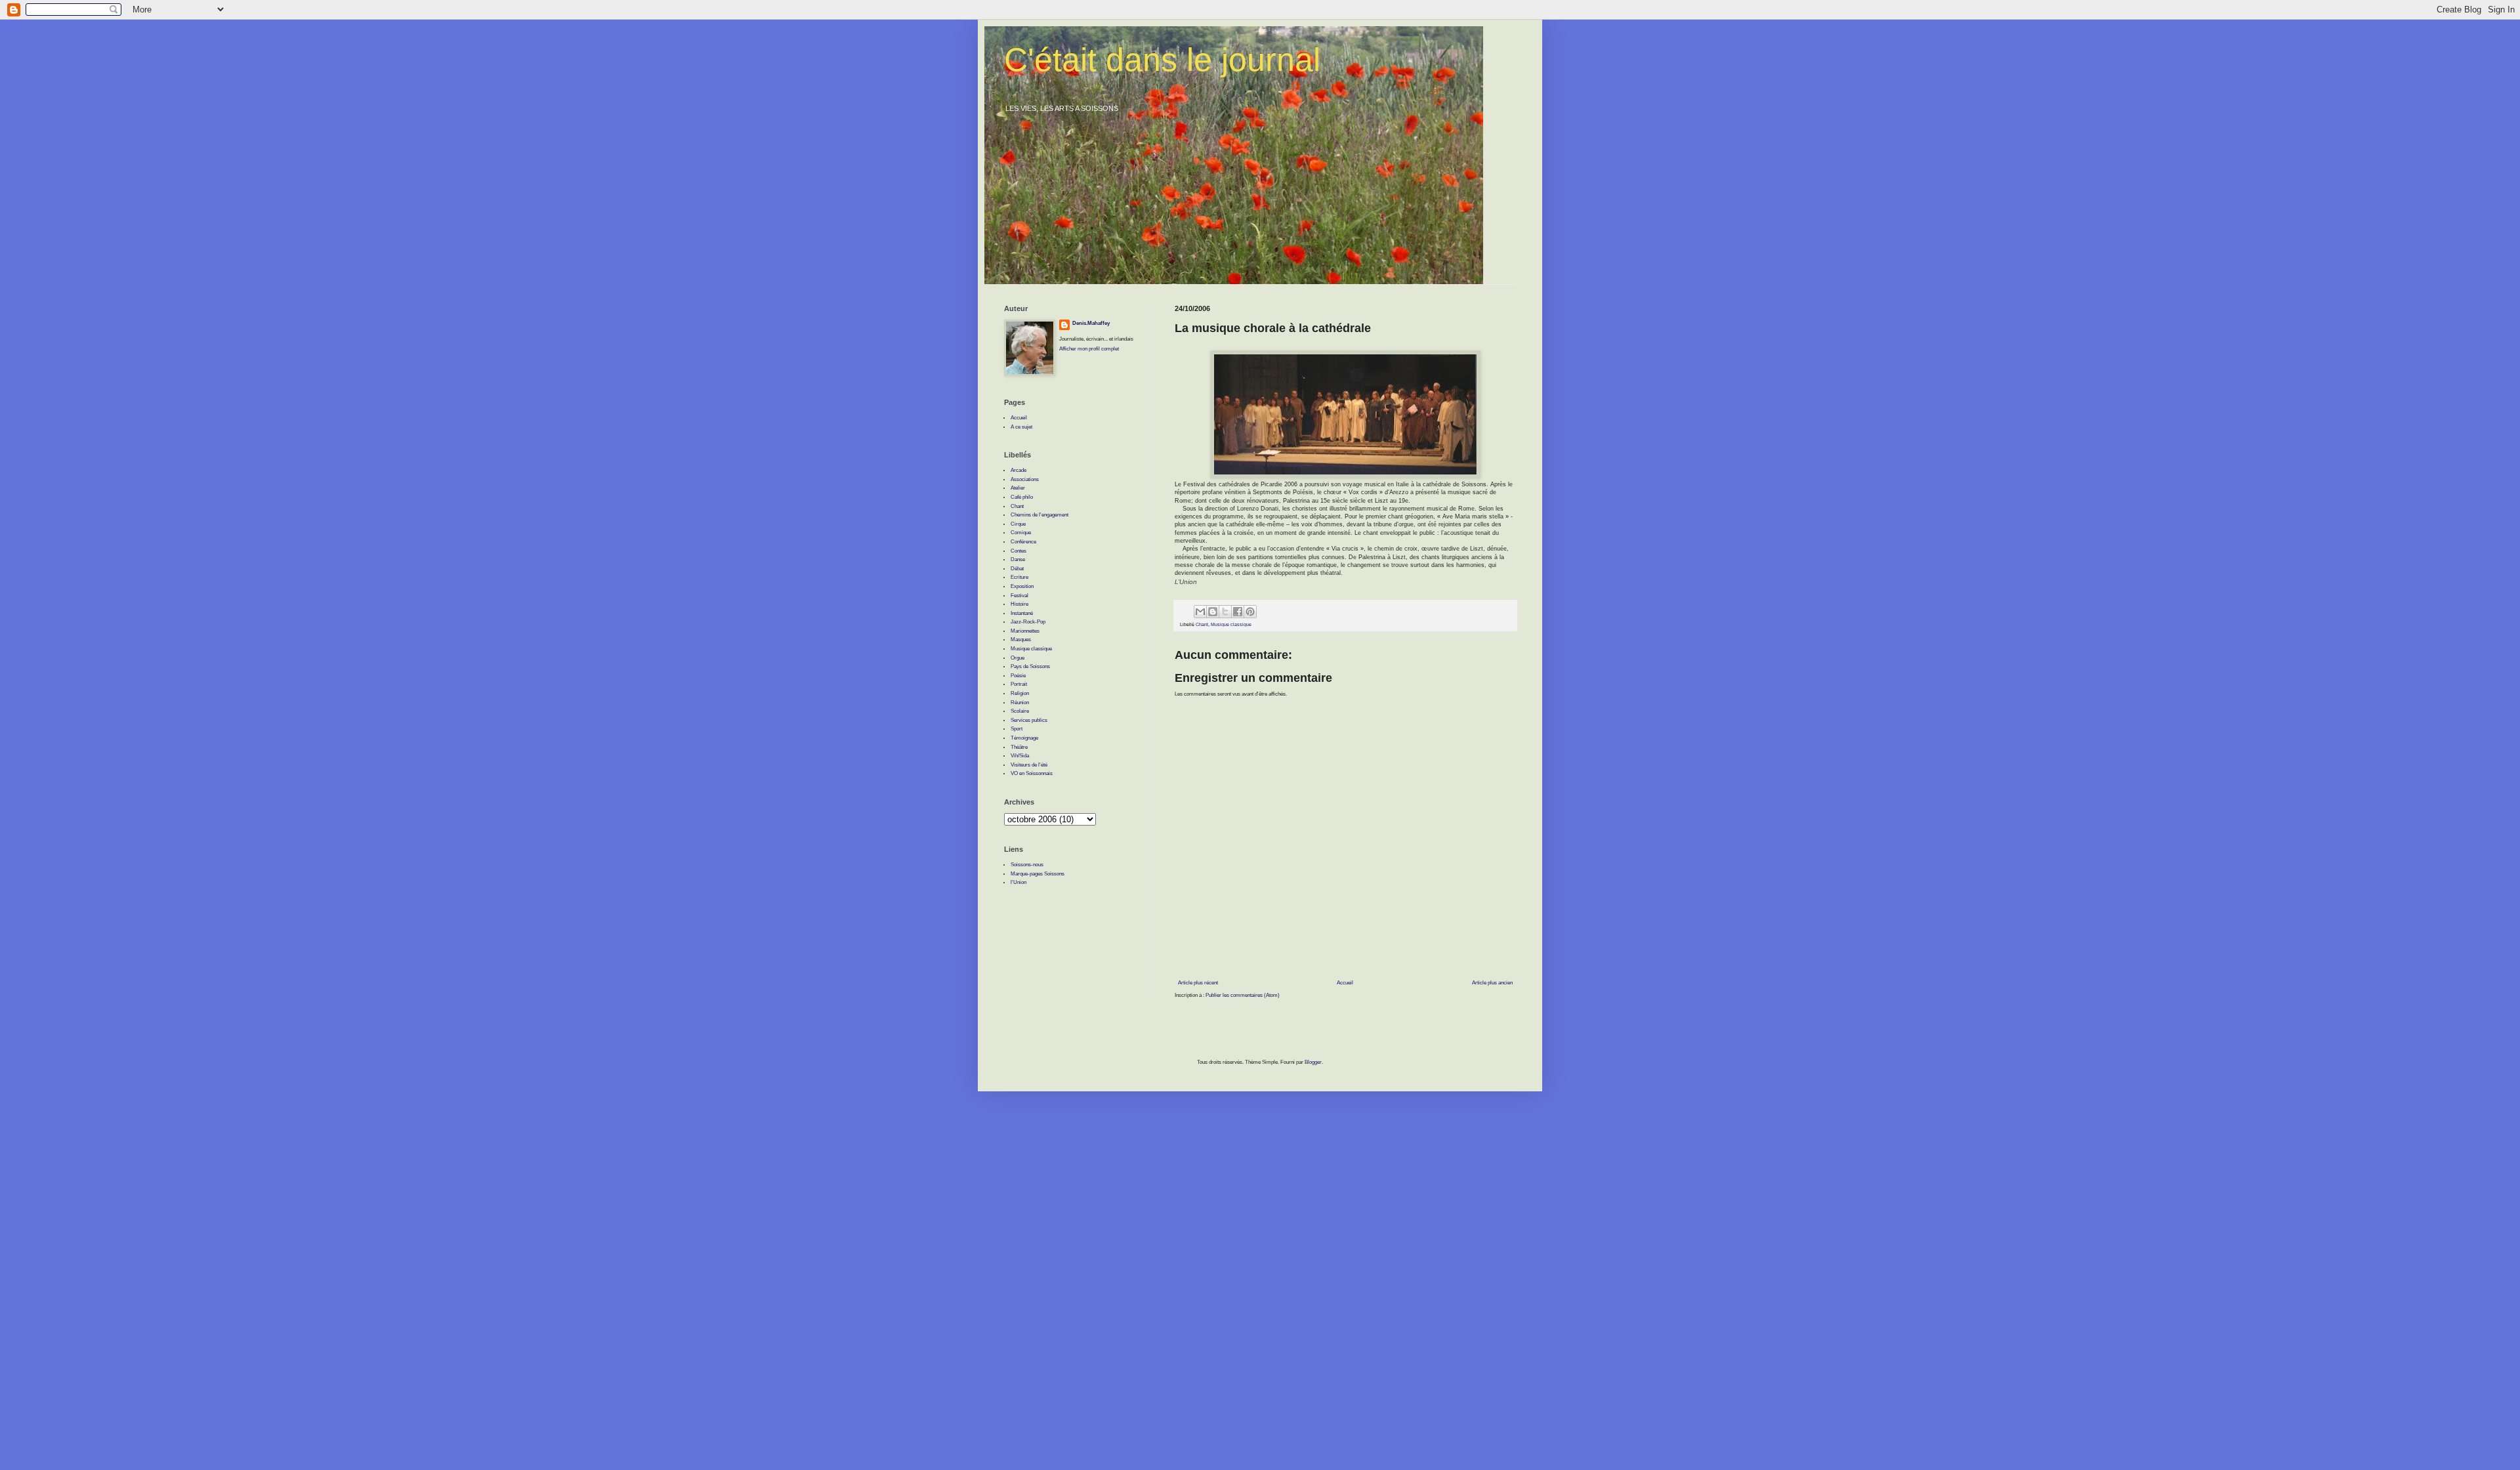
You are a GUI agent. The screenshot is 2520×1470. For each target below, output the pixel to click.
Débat (1017, 569)
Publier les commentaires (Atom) (1243, 995)
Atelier (1018, 488)
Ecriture (1019, 577)
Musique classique (1231, 624)
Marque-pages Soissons (1038, 874)
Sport (1017, 729)
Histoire (1019, 604)
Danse (1018, 559)
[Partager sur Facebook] (1238, 612)
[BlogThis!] (1213, 612)
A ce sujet (1021, 427)
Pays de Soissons (1030, 666)
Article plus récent (1198, 983)
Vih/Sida (1020, 756)
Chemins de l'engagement (1039, 515)
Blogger (1313, 1062)
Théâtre (1019, 747)
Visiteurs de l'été (1029, 765)
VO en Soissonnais (1032, 773)
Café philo (1022, 497)
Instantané (1022, 613)
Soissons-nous (1027, 865)
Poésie (1018, 676)
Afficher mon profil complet (1089, 349)
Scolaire (1020, 711)
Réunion (1020, 703)
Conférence (1023, 542)
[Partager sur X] (1225, 612)
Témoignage (1024, 738)
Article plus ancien (1492, 983)
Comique (1021, 533)
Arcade (1018, 470)
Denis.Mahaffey (1091, 323)
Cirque (1018, 524)
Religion (1020, 693)
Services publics (1029, 720)
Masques (1021, 640)
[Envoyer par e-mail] (1200, 612)
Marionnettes (1025, 631)
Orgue (1018, 658)
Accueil (1345, 983)
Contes (1018, 551)
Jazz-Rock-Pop (1028, 622)
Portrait (1019, 684)
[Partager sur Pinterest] (1250, 612)
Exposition (1022, 586)
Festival (1019, 596)
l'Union (1018, 882)
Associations (1025, 479)
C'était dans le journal (1162, 60)
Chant (1202, 624)
